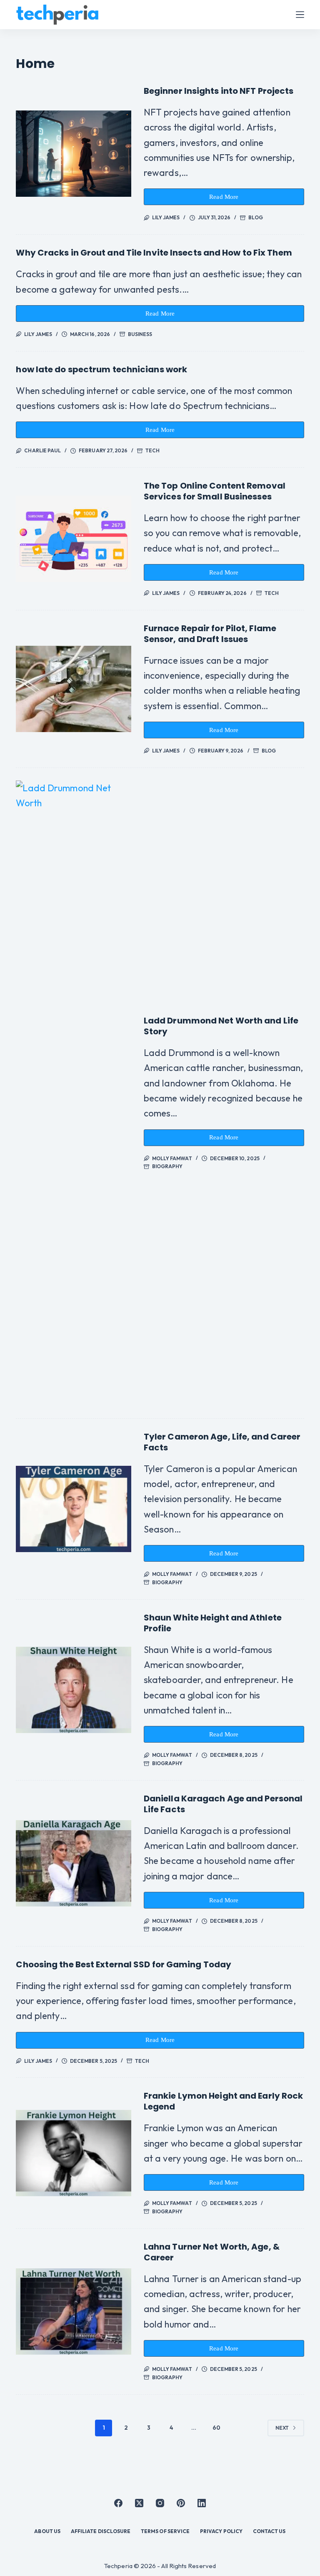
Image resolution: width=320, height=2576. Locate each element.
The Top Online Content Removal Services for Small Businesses (215, 491)
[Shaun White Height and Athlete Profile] (73, 1690)
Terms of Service (165, 2531)
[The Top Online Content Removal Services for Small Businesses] (73, 539)
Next (282, 2428)
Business (140, 334)
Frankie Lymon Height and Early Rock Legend (224, 2101)
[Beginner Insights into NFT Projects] (73, 154)
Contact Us (269, 2531)
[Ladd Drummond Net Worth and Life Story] (73, 1093)
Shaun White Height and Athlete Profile (213, 1623)
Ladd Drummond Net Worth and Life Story (221, 1026)
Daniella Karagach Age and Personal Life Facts (223, 1804)
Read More (228, 199)
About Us (47, 2531)
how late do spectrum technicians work (101, 369)
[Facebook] (118, 2503)
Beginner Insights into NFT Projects (219, 91)
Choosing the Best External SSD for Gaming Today (124, 1964)
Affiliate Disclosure (101, 2531)
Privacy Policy (221, 2531)
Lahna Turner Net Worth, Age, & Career (212, 2252)
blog (255, 217)
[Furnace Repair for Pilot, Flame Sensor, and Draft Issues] (73, 689)
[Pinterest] (181, 2503)
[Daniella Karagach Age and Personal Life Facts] (73, 1863)
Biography (167, 1166)
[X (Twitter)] (139, 2503)
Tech (152, 450)
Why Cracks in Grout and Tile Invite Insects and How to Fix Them (154, 253)
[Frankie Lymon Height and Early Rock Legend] (73, 2153)
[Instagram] (160, 2503)
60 (216, 2428)
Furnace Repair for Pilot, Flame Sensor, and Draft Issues (210, 634)
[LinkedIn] (202, 2503)
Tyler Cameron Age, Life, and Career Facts (222, 1442)
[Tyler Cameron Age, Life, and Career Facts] (73, 1509)
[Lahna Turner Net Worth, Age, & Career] (73, 2311)
